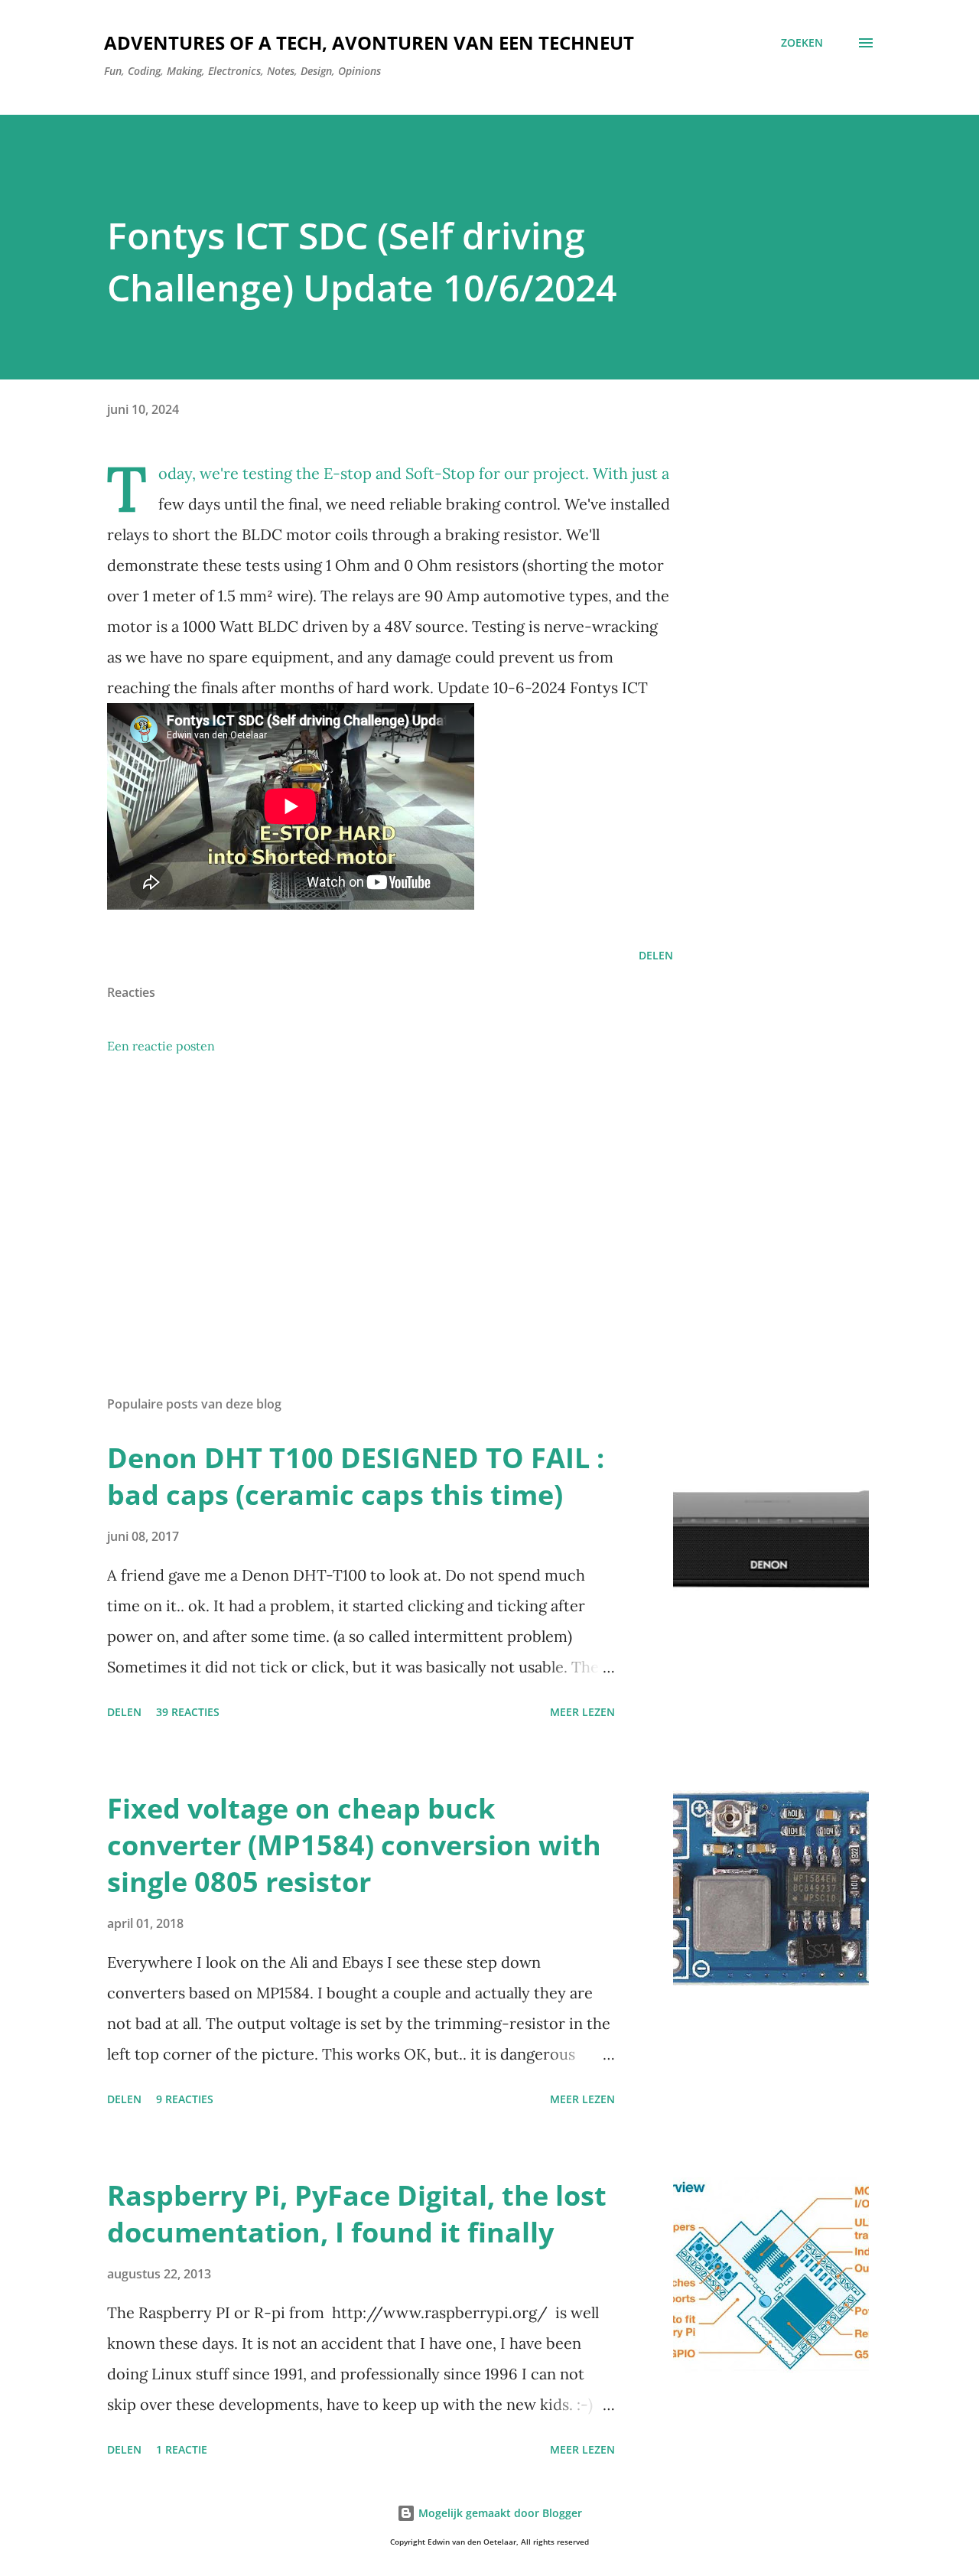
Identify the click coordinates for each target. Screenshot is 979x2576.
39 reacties (188, 1712)
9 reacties (185, 2099)
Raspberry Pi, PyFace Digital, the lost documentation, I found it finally (357, 2214)
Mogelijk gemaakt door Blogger (499, 2513)
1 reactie (182, 2449)
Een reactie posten (161, 1046)
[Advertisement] (366, 1205)
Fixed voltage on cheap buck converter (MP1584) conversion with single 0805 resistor (354, 1845)
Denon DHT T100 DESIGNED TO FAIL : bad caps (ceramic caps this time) (356, 1476)
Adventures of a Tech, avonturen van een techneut (369, 42)
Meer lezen (582, 1712)
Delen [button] (656, 955)
